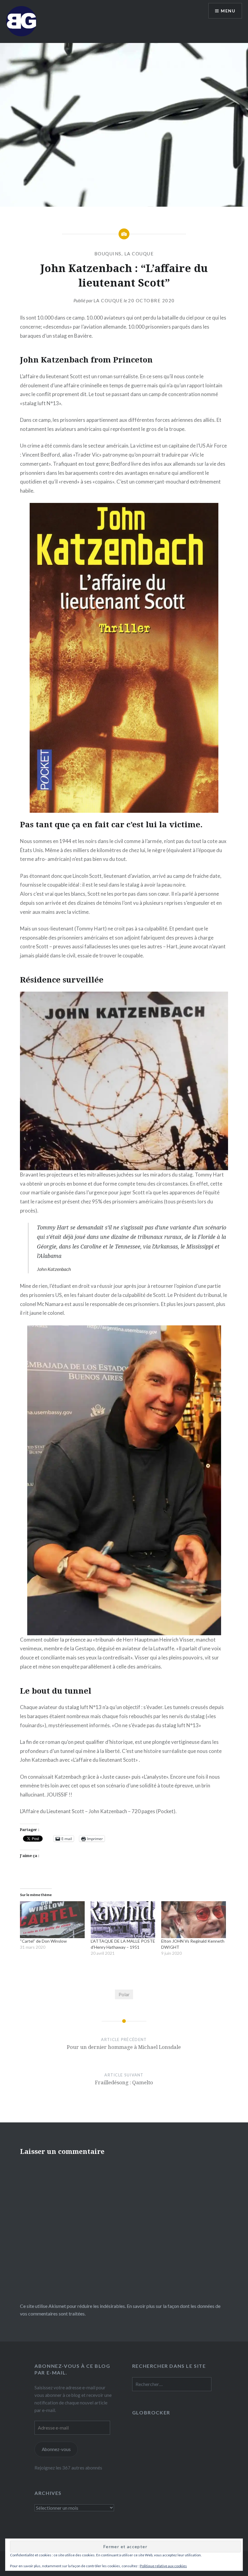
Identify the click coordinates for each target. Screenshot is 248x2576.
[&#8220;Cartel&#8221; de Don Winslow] (52, 1920)
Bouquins (108, 254)
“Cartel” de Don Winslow (43, 1941)
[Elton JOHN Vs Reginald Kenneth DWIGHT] (194, 1920)
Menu (228, 11)
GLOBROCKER (151, 2412)
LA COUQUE (139, 254)
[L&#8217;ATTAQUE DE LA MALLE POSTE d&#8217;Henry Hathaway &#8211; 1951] (123, 1920)
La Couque (108, 300)
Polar (124, 1994)
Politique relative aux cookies (163, 2566)
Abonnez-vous (56, 2449)
